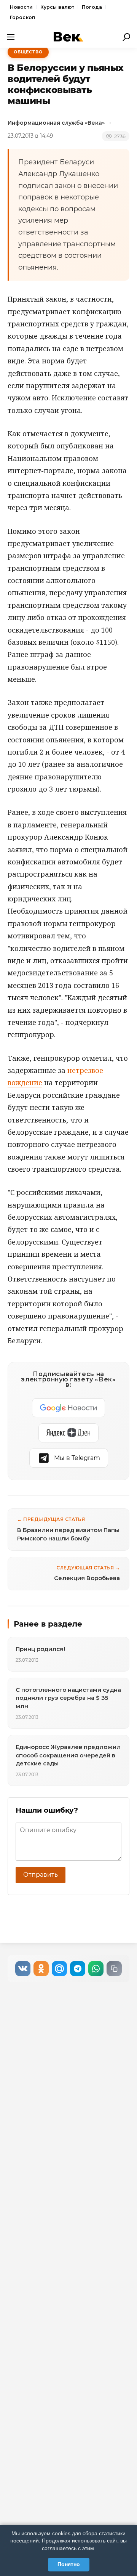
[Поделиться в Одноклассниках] (41, 1969)
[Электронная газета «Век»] (68, 37)
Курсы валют (57, 7)
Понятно (69, 2564)
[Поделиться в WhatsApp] (96, 1969)
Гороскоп (22, 17)
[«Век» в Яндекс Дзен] (68, 1433)
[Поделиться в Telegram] (78, 1969)
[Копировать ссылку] (114, 1969)
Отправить (41, 1875)
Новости (21, 7)
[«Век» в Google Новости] (68, 1408)
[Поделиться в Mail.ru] (59, 1969)
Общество (28, 52)
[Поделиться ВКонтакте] (23, 1969)
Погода (92, 7)
